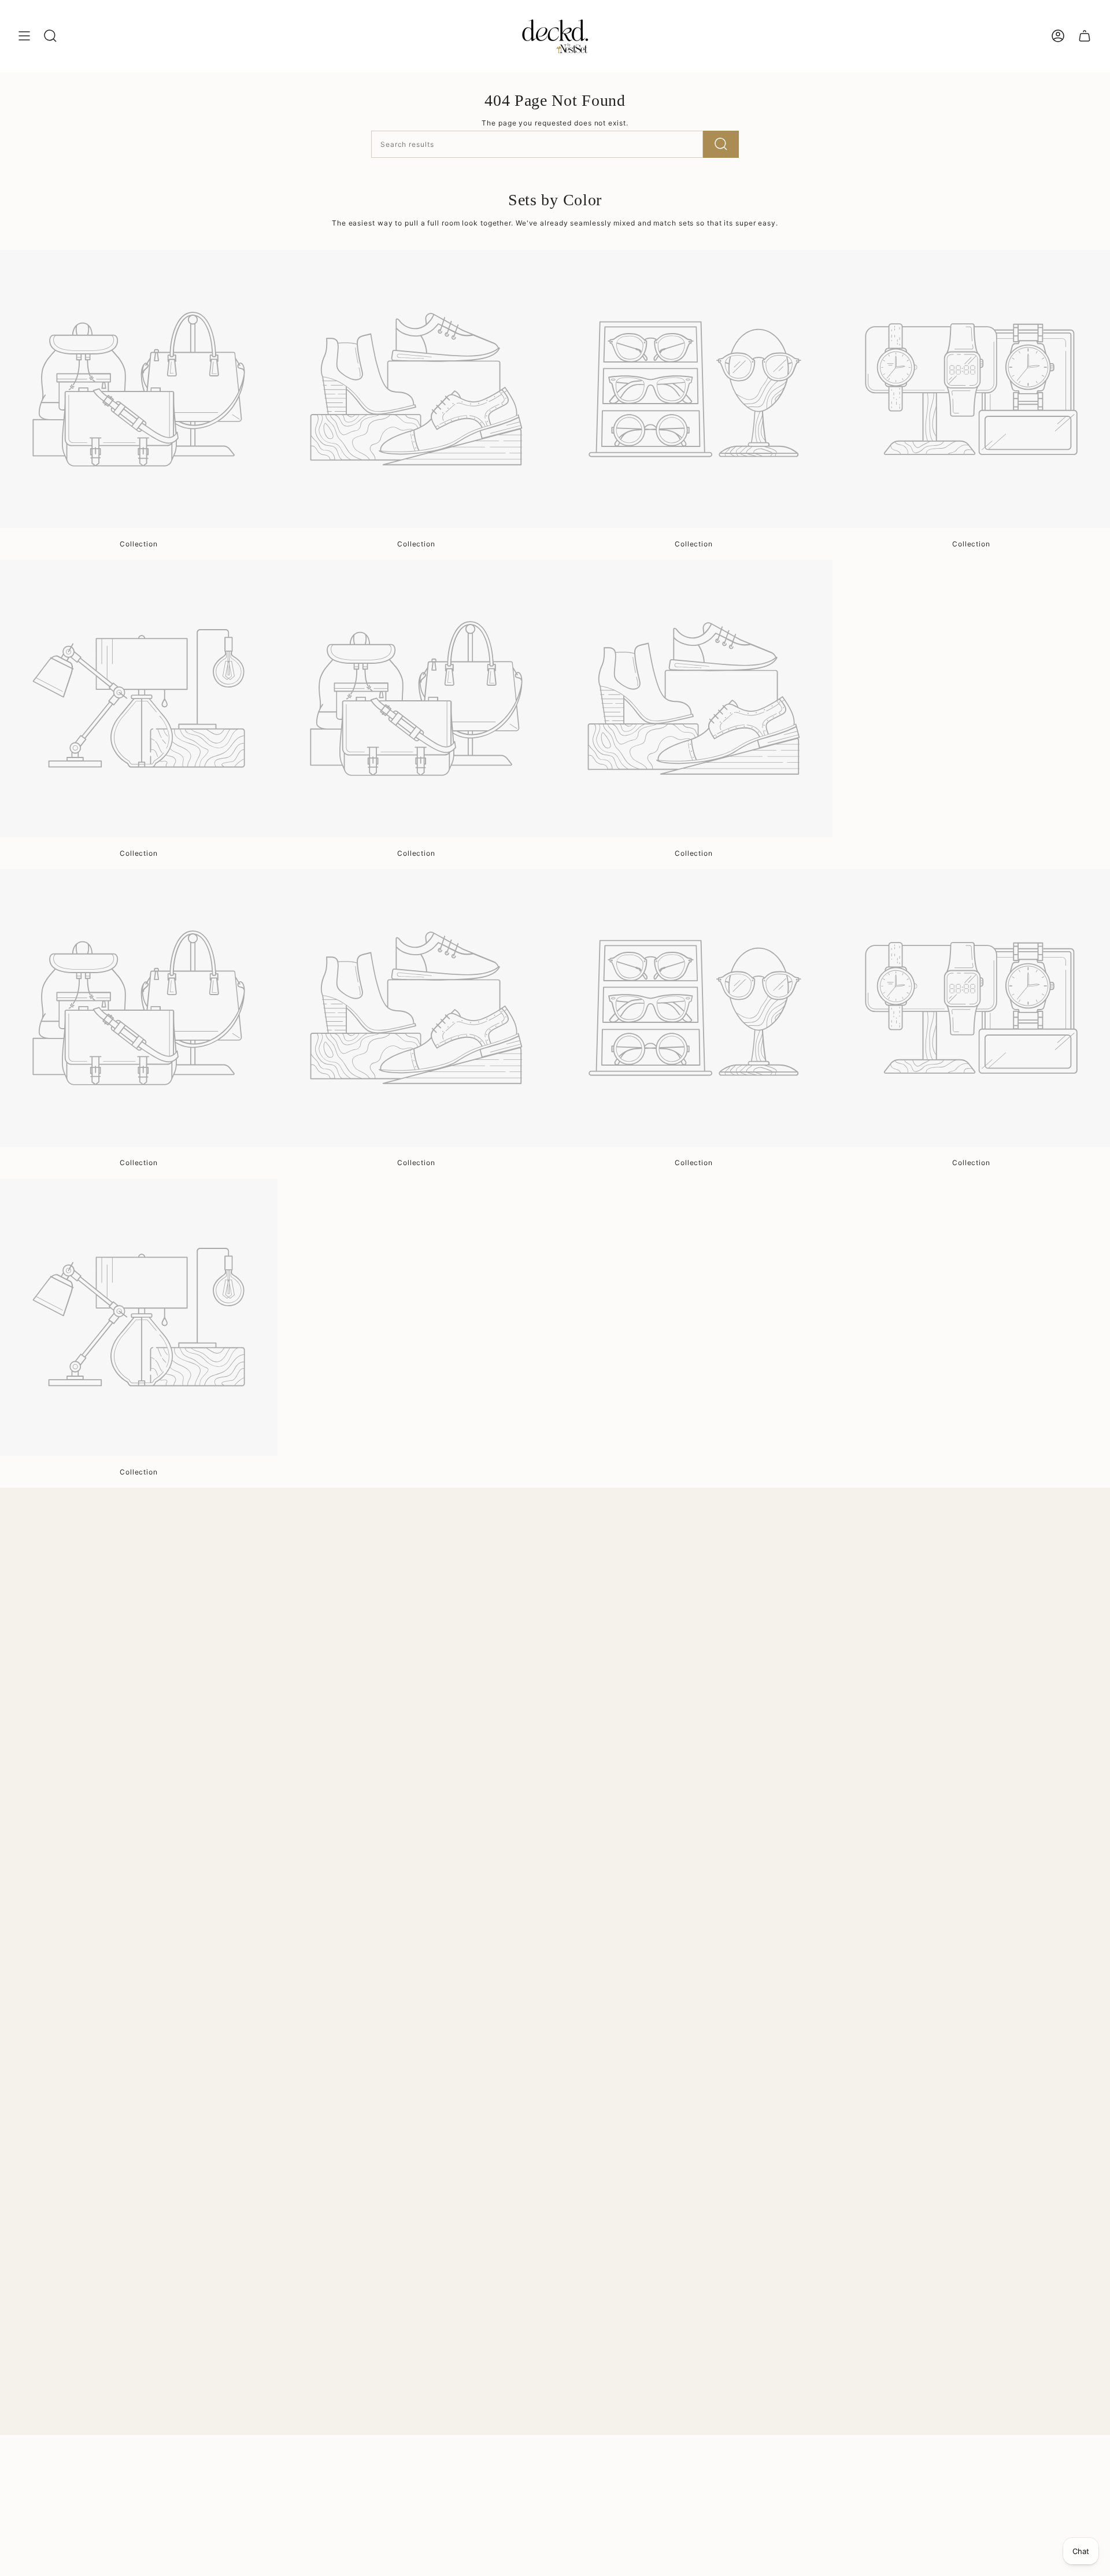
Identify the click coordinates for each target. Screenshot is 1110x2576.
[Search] (721, 144)
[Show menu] (24, 36)
